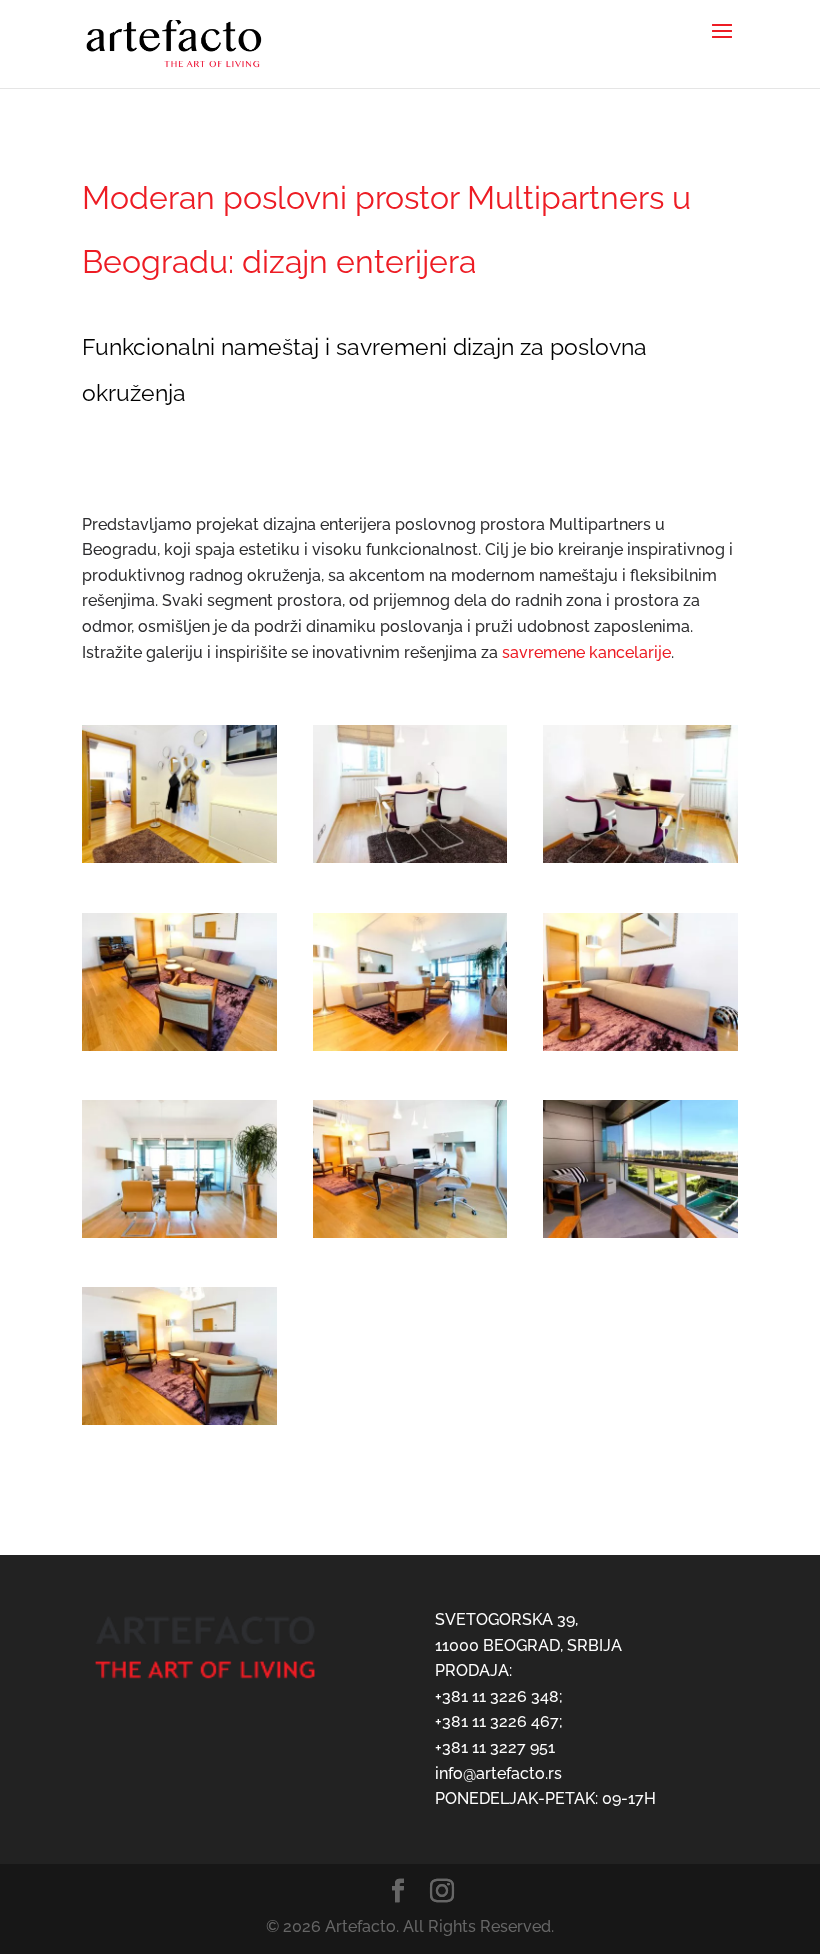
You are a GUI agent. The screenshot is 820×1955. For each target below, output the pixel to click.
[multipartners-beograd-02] (410, 862)
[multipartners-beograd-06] (640, 1050)
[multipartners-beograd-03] (640, 862)
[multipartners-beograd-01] (179, 862)
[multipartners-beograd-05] (410, 1050)
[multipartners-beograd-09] (640, 1237)
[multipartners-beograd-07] (179, 1237)
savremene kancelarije (586, 652)
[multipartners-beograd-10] (179, 1424)
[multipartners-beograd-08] (410, 1237)
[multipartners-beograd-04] (179, 1050)
